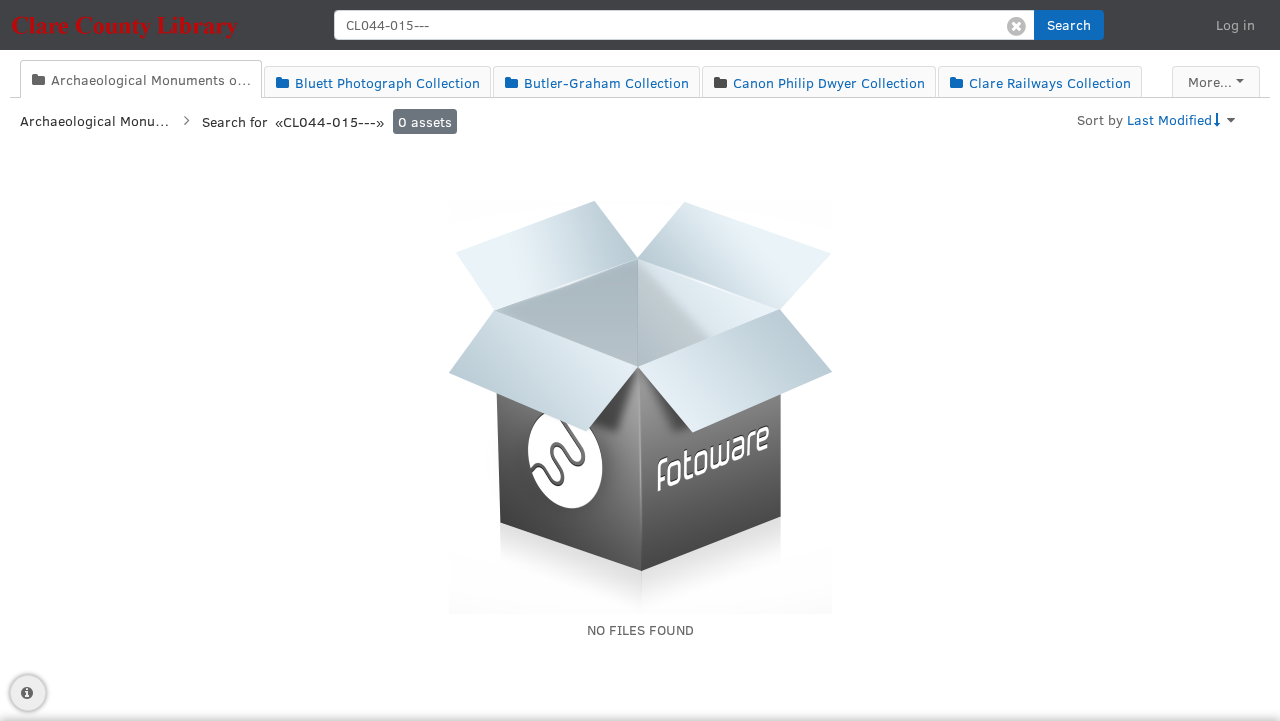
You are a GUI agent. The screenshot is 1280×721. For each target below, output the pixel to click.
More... (1210, 81)
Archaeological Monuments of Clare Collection (95, 120)
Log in (1235, 24)
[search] (684, 25)
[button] (1069, 25)
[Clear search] (1016, 25)
